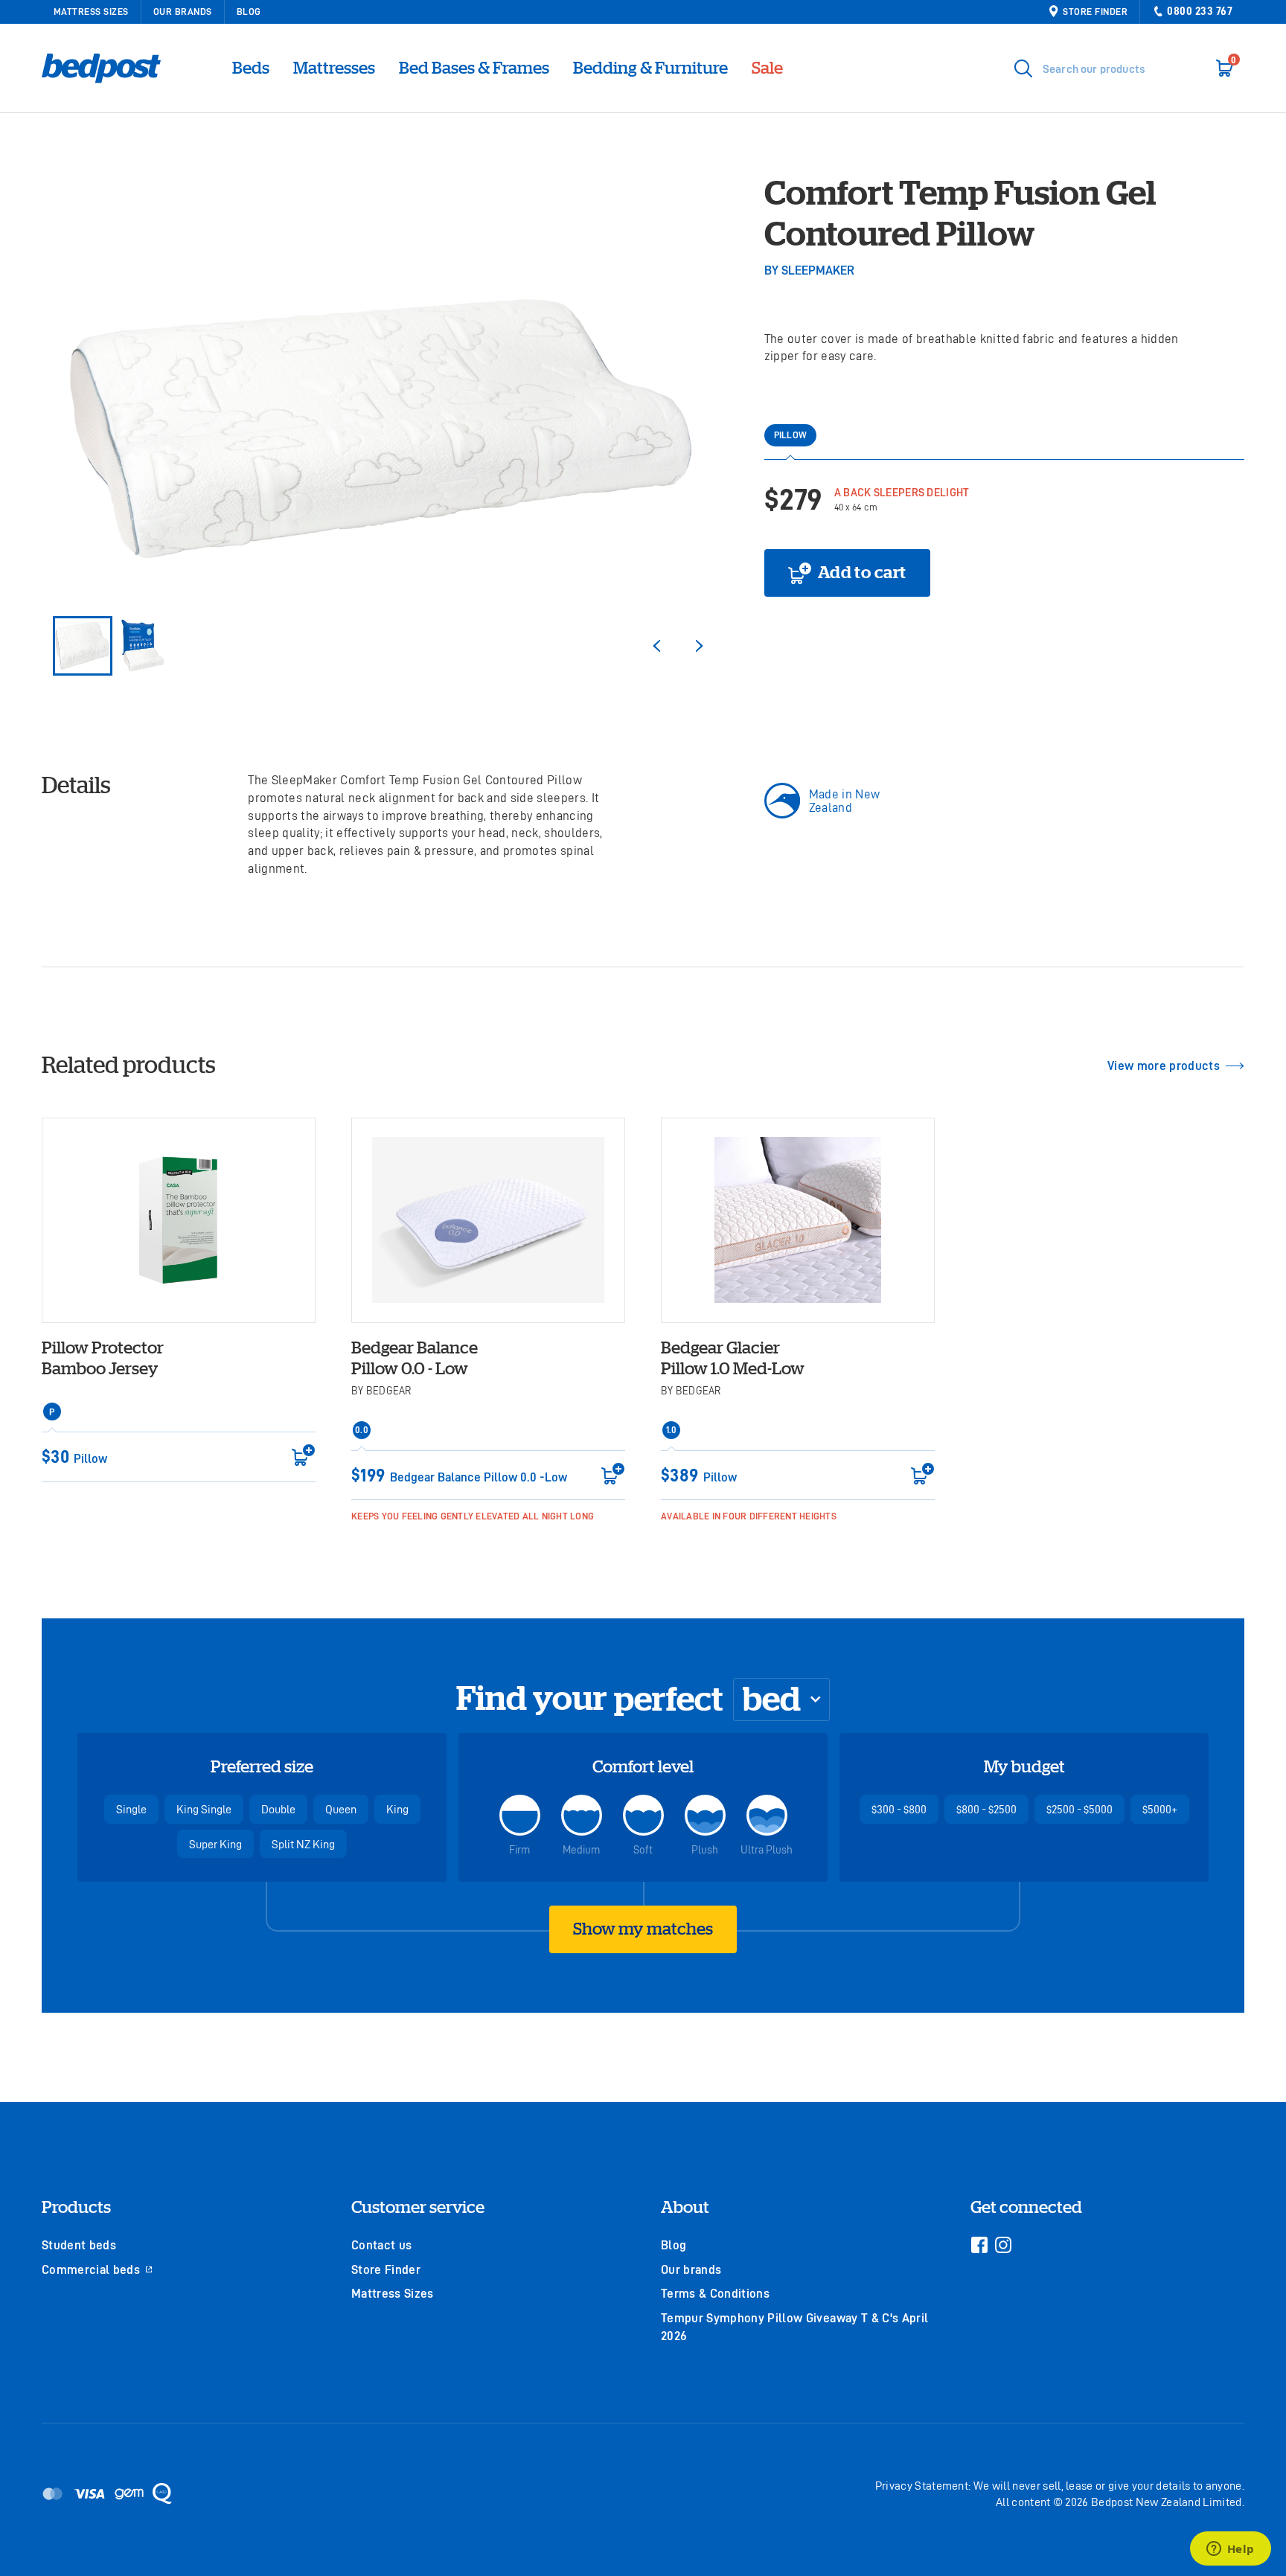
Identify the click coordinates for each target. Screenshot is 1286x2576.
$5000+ (1160, 1809)
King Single (204, 1809)
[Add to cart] (299, 1455)
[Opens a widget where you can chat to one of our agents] (1230, 2550)
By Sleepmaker (809, 270)
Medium (581, 1849)
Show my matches (643, 1929)
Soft (643, 1849)
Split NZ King (303, 1844)
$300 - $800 (899, 1809)
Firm (519, 1849)
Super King (215, 1844)
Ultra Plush (767, 1849)
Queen (341, 1809)
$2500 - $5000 (1079, 1809)
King (397, 1809)
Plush (705, 1849)
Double (278, 1809)
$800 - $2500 (986, 1809)
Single (131, 1809)
